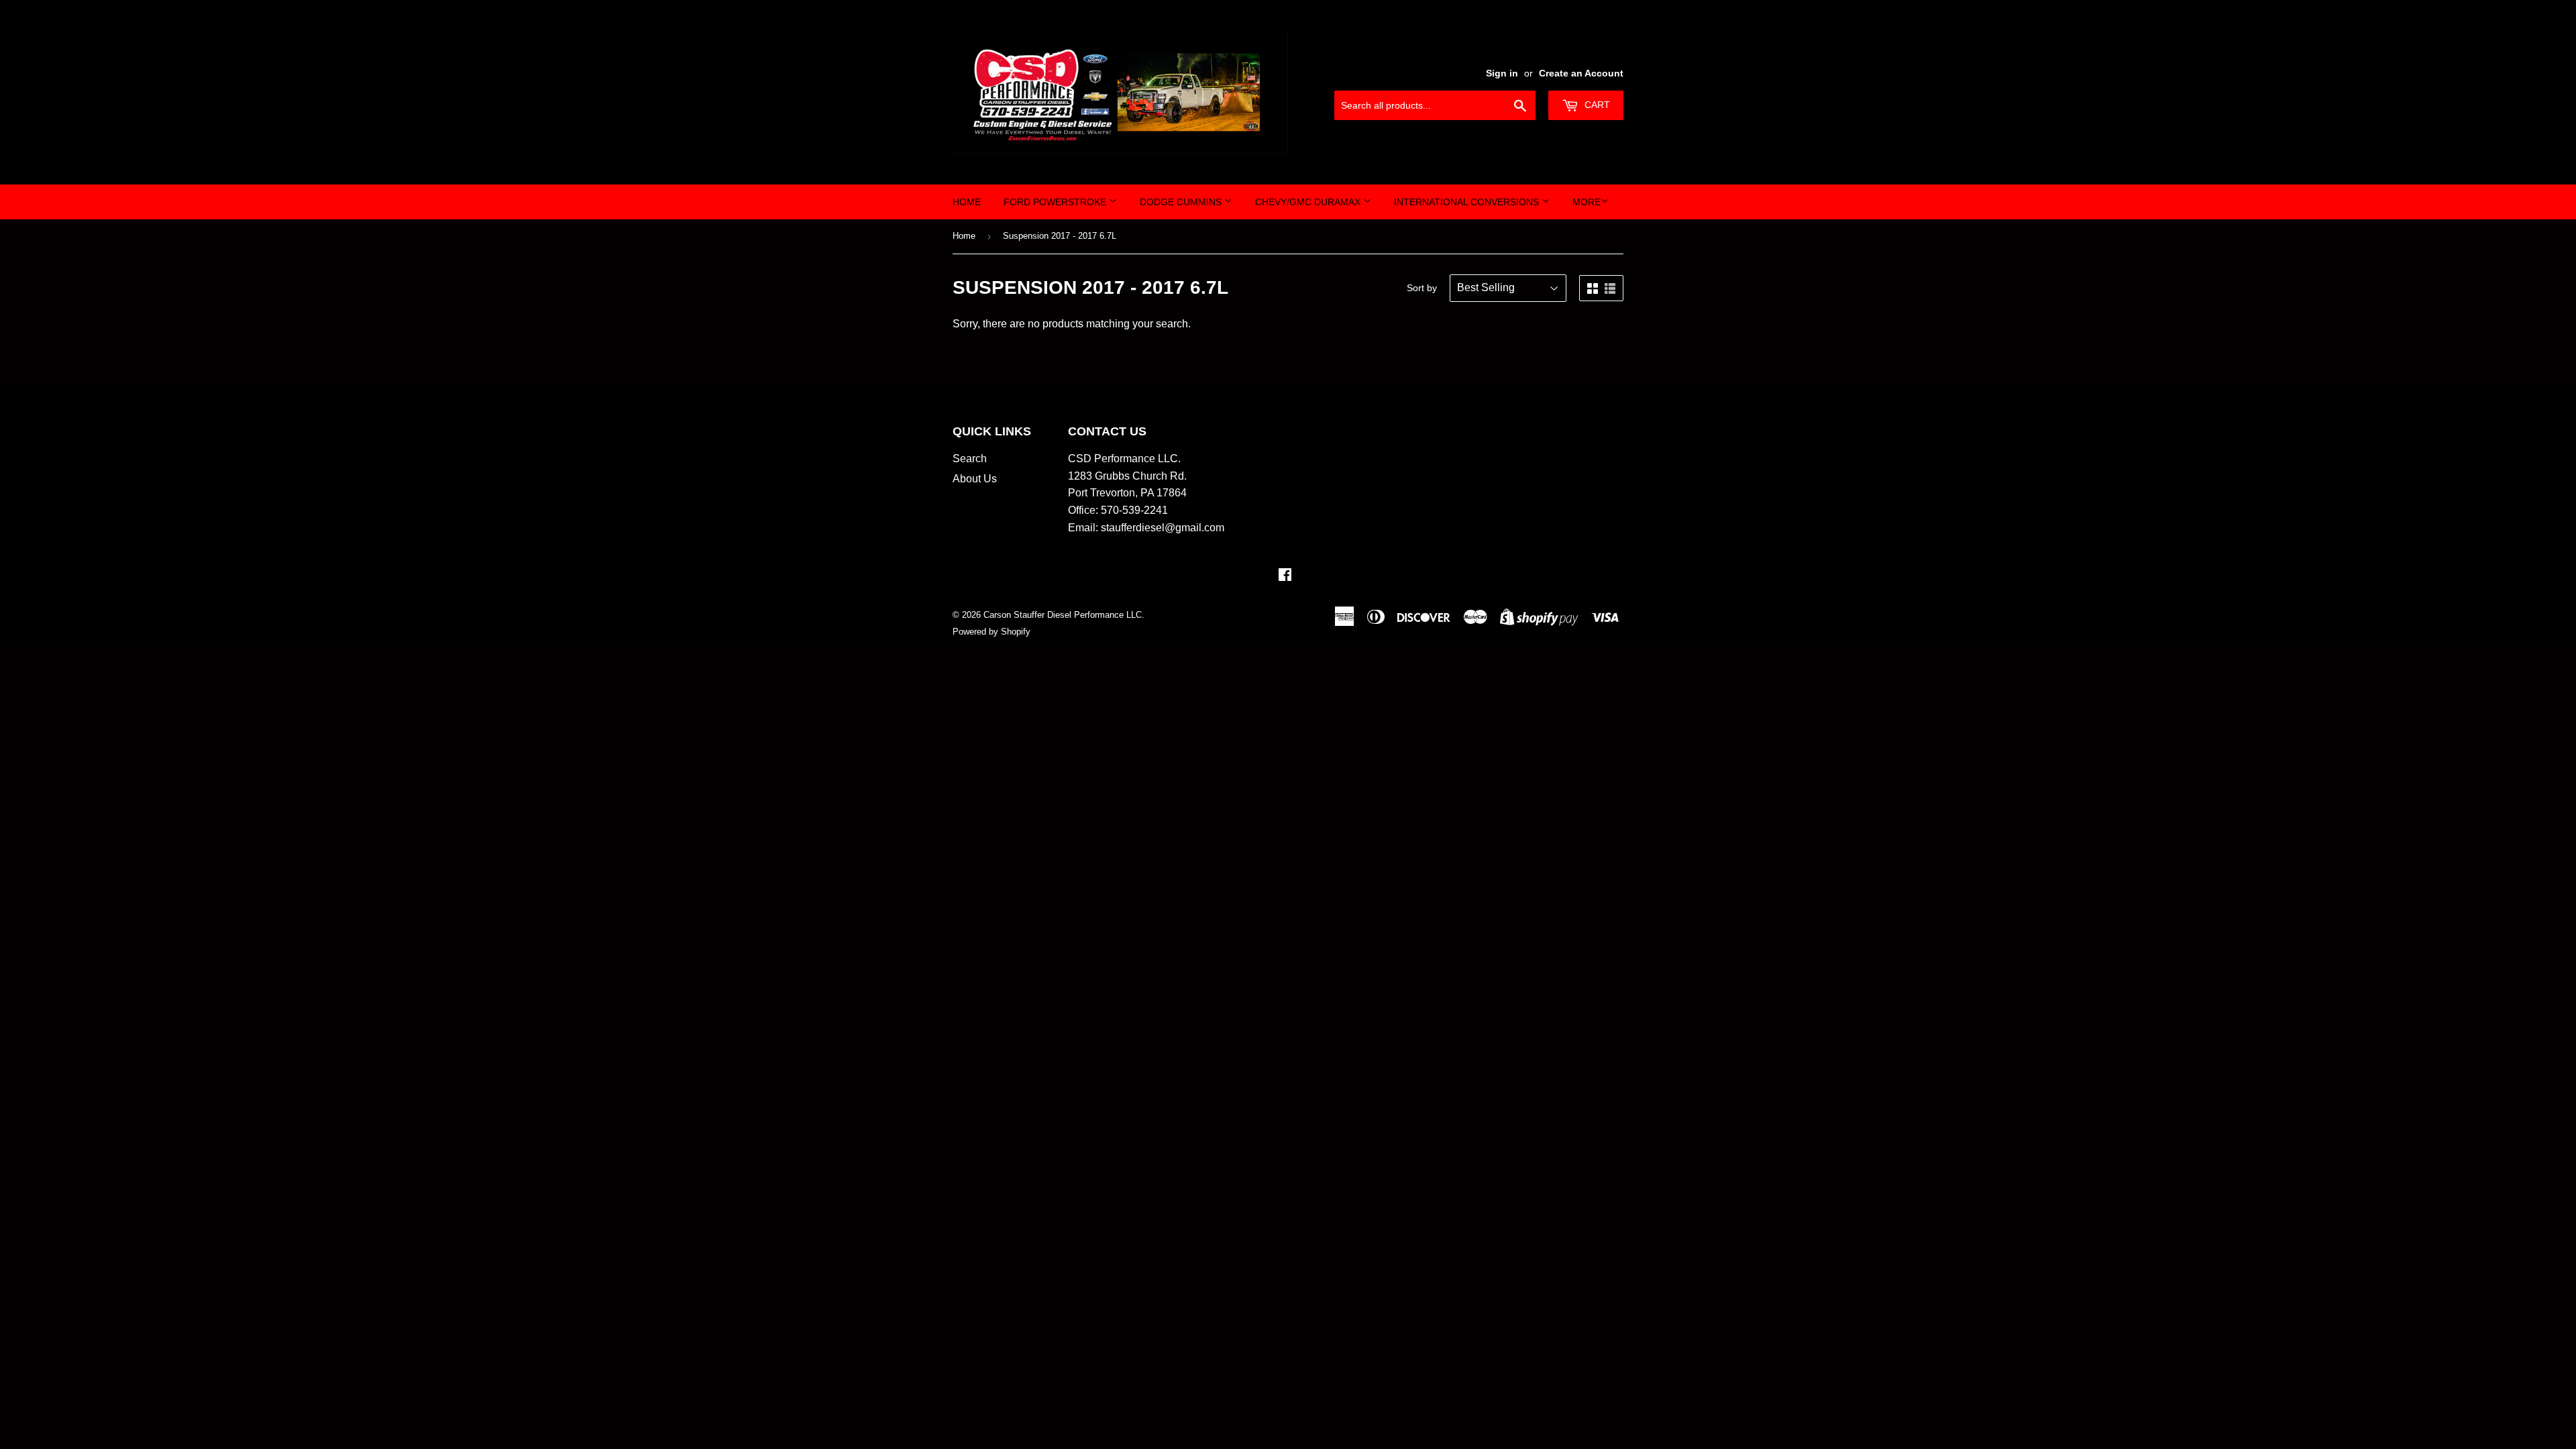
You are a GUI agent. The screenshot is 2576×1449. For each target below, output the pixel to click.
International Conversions (1468, 202)
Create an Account (1581, 73)
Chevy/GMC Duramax (1309, 202)
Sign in (1502, 73)
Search (970, 459)
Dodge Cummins (1182, 202)
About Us (975, 479)
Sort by (1422, 288)
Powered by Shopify (991, 632)
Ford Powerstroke (1056, 202)
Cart (1596, 105)
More (1587, 202)
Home (967, 202)
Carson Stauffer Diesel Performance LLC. (1064, 615)
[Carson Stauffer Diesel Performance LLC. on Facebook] (1285, 576)
